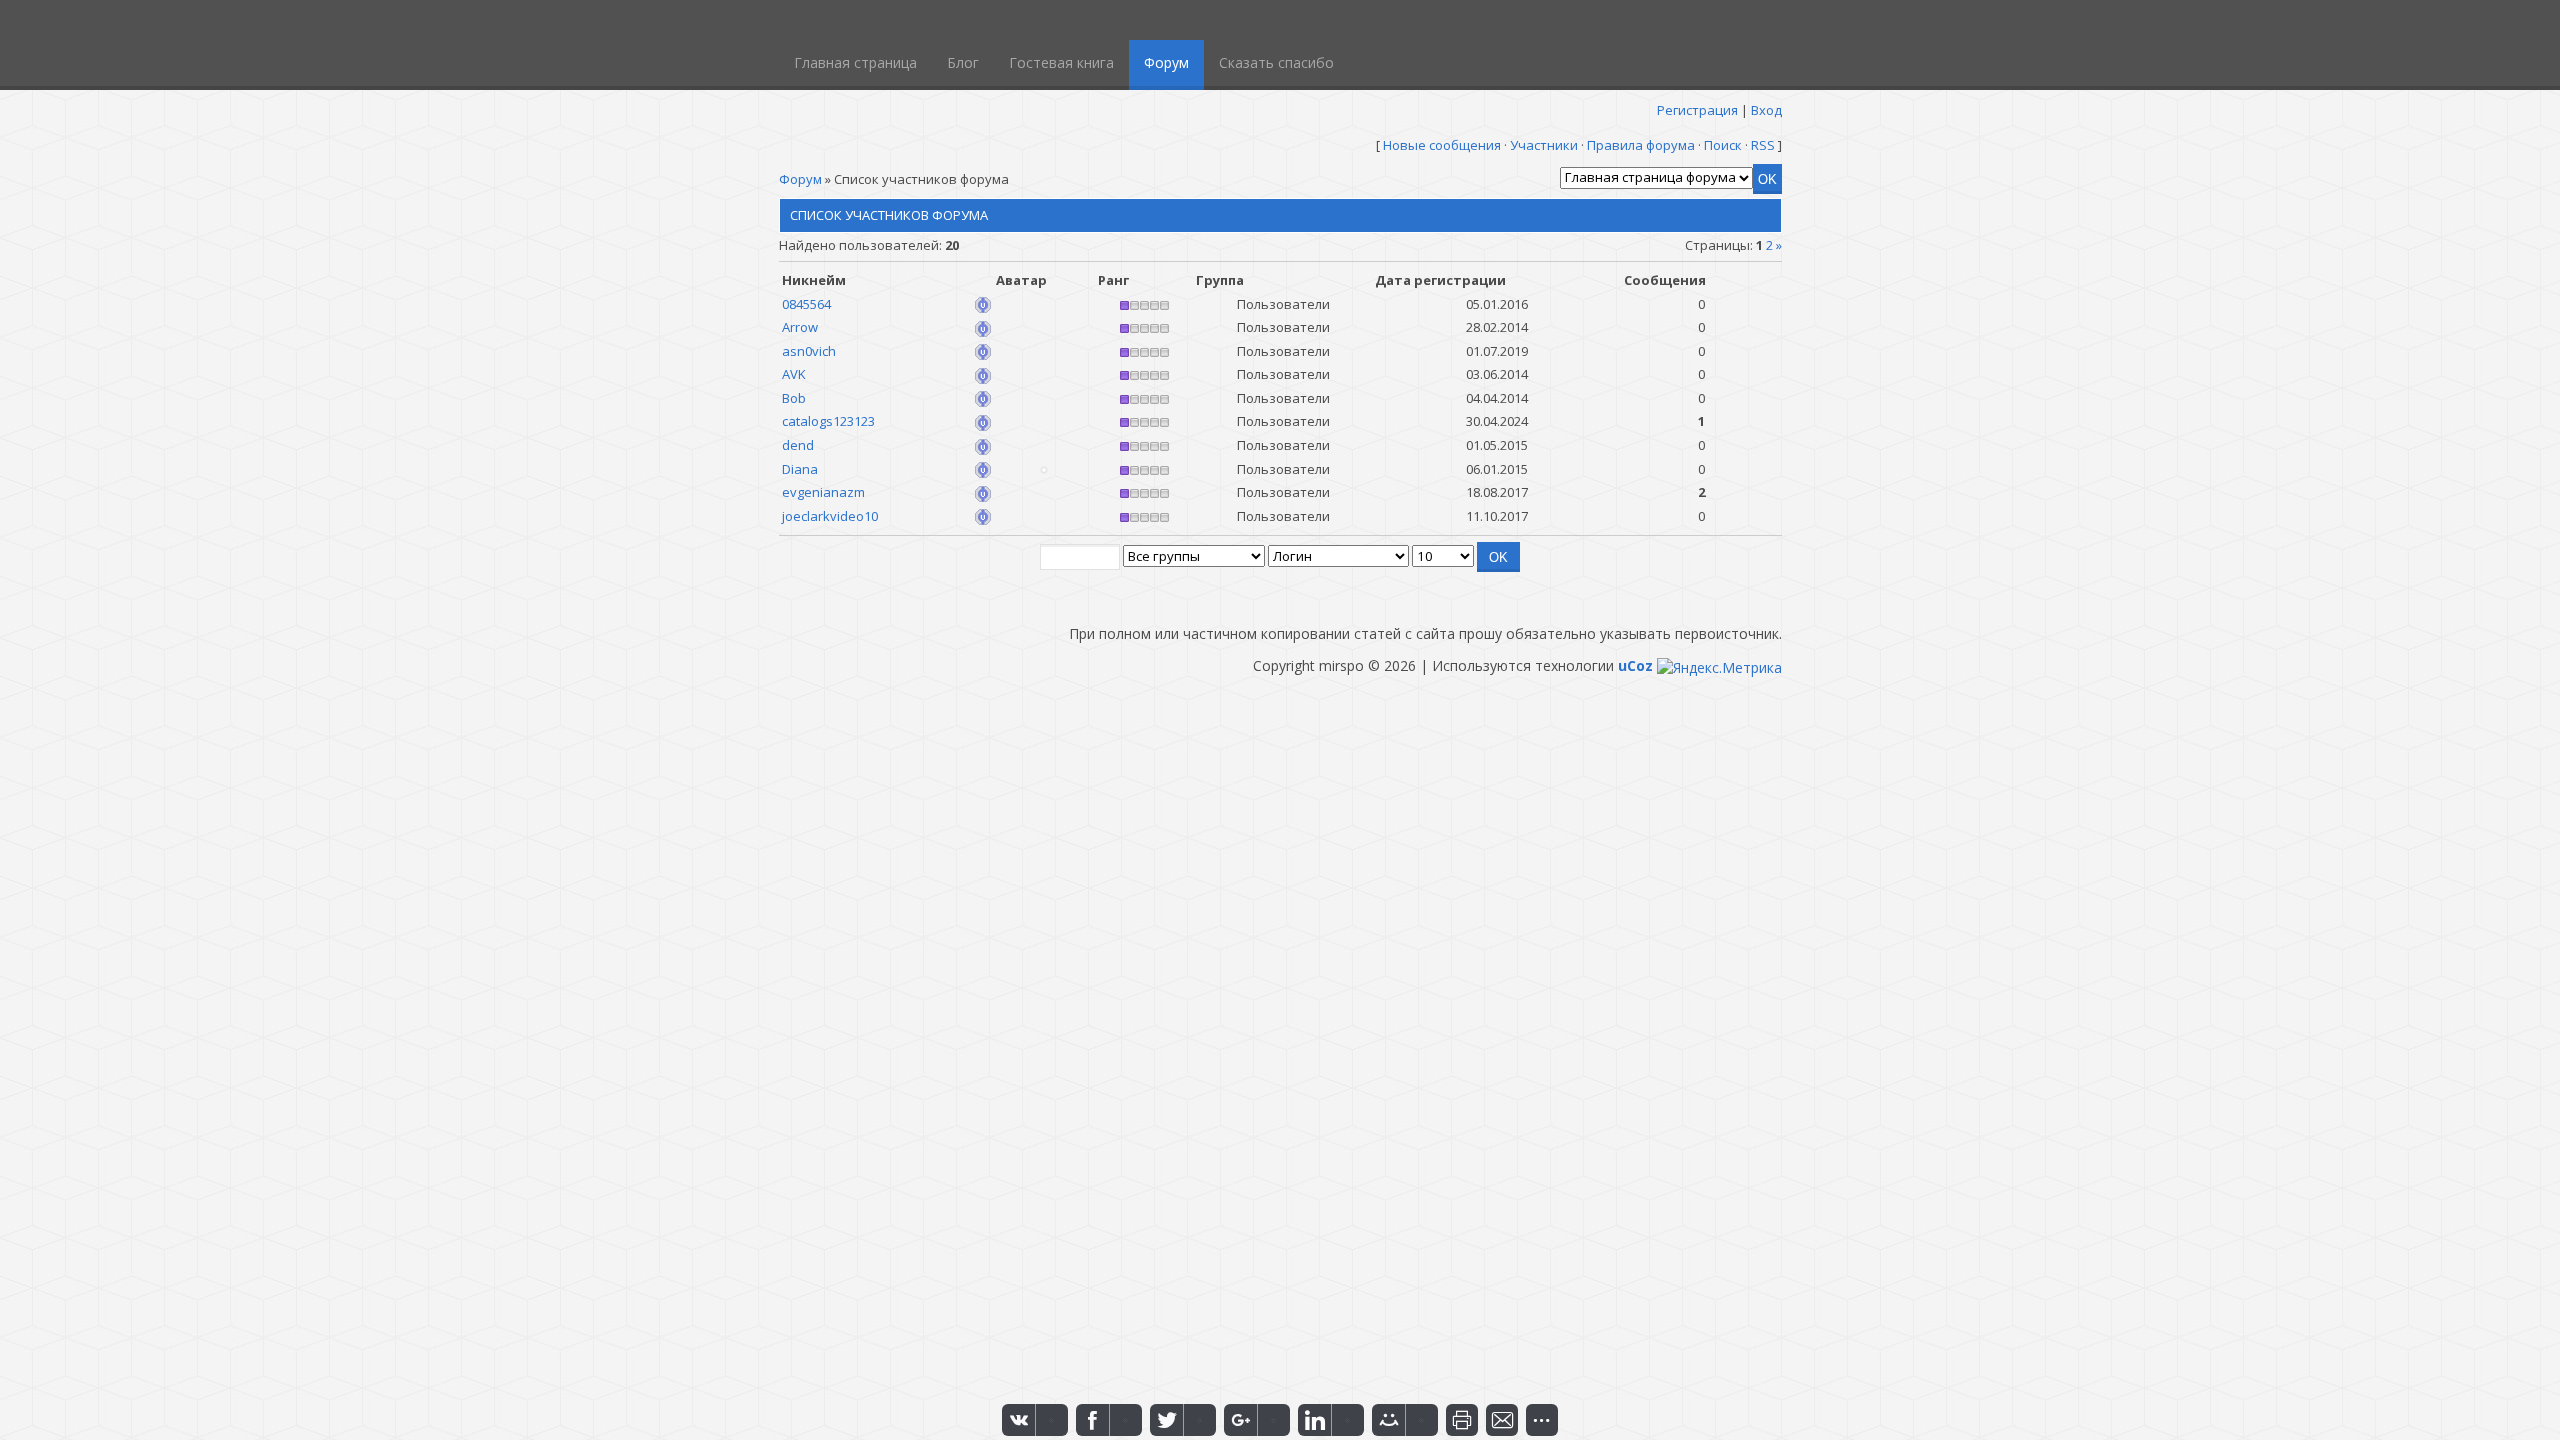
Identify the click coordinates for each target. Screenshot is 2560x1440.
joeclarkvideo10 (830, 516)
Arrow (800, 327)
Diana (800, 469)
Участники (1544, 145)
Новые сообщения (1442, 145)
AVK (794, 374)
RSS (1763, 145)
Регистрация (1697, 110)
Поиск (1723, 145)
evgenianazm (823, 492)
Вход (1766, 110)
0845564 (806, 304)
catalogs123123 (828, 421)
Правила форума (1641, 145)
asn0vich (809, 351)
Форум (800, 179)
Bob (794, 398)
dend (798, 445)
